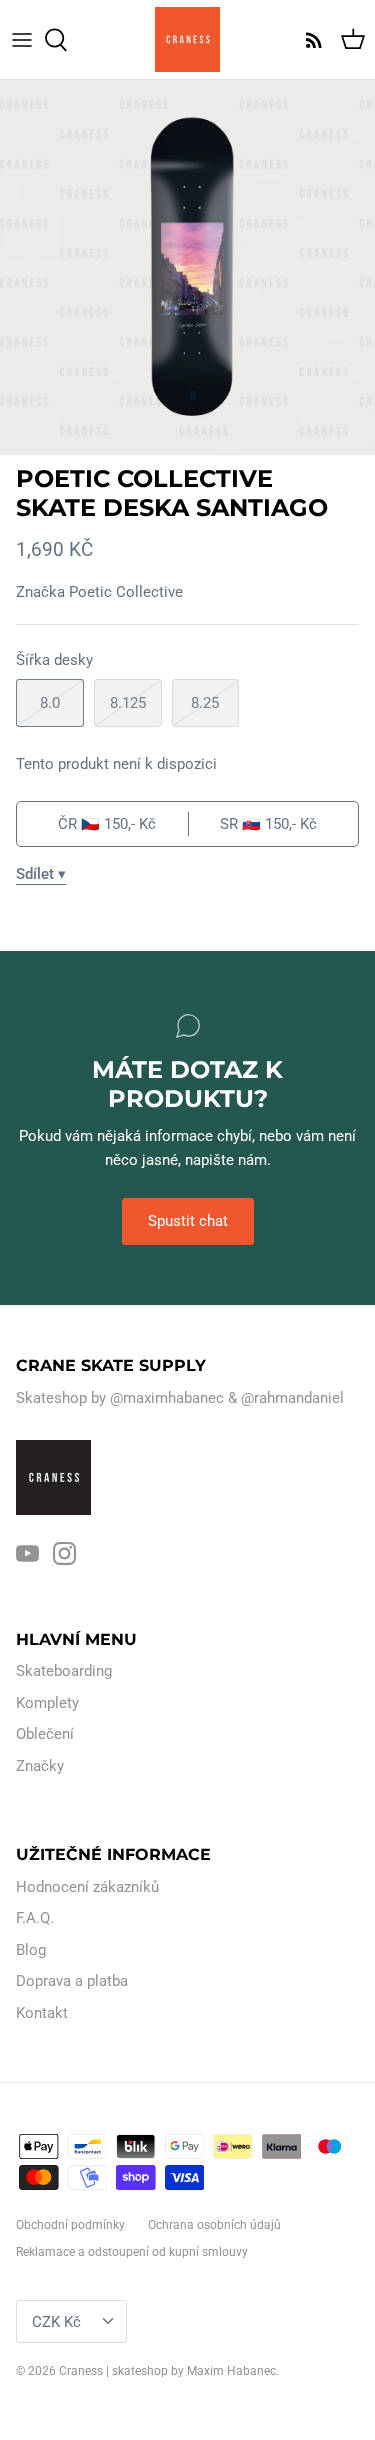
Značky (40, 1766)
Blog (31, 1950)
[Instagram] (64, 1553)
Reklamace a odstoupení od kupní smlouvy (132, 2252)
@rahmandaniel (292, 1398)
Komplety (47, 1703)
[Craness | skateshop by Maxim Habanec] (187, 39)
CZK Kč (56, 2322)
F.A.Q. (35, 1918)
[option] (187, 267)
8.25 (205, 703)
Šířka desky (54, 660)
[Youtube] (27, 1553)
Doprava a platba (72, 1981)
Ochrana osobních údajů (214, 2225)
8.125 (128, 703)
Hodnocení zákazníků (87, 1887)
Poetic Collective (126, 592)
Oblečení (45, 1734)
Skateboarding (64, 1671)
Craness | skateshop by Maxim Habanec (167, 2371)
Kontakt (42, 2013)
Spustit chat (188, 1221)
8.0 (50, 703)
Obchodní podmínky (70, 2225)
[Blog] (309, 40)
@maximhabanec (167, 1398)
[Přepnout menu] (22, 40)
